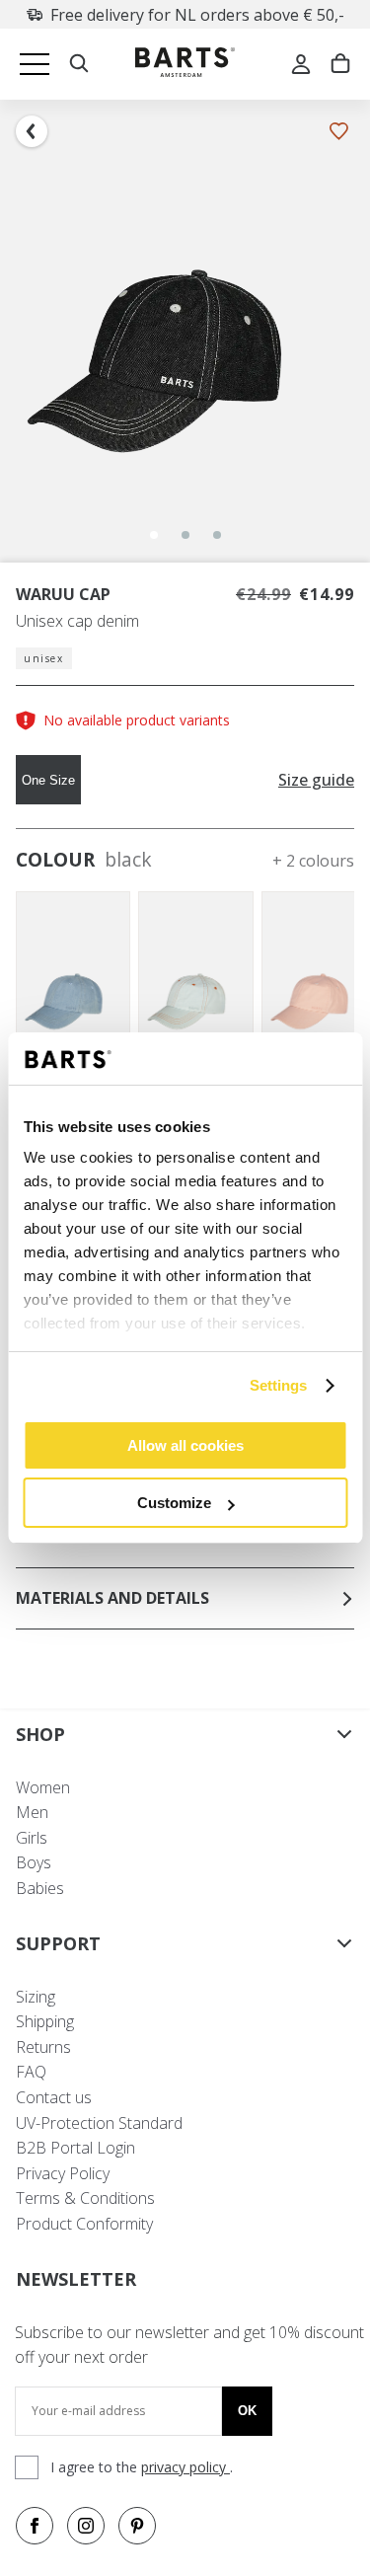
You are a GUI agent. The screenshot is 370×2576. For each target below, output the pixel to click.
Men (32, 1812)
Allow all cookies (185, 1445)
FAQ (31, 2072)
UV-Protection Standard (99, 2123)
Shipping (45, 2021)
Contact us (54, 2097)
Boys (34, 1862)
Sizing (36, 1997)
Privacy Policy (63, 2173)
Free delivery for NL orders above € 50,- (197, 15)
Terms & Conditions (85, 2198)
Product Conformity (84, 2224)
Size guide (316, 780)
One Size (48, 780)
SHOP (40, 1734)
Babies (40, 1888)
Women (43, 1787)
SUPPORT (58, 1943)
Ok (247, 2411)
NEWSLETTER (76, 2279)
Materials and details (112, 1598)
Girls (32, 1838)
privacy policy (185, 2467)
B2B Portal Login (75, 2148)
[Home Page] (185, 65)
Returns (43, 2047)
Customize (174, 1503)
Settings (279, 1385)
